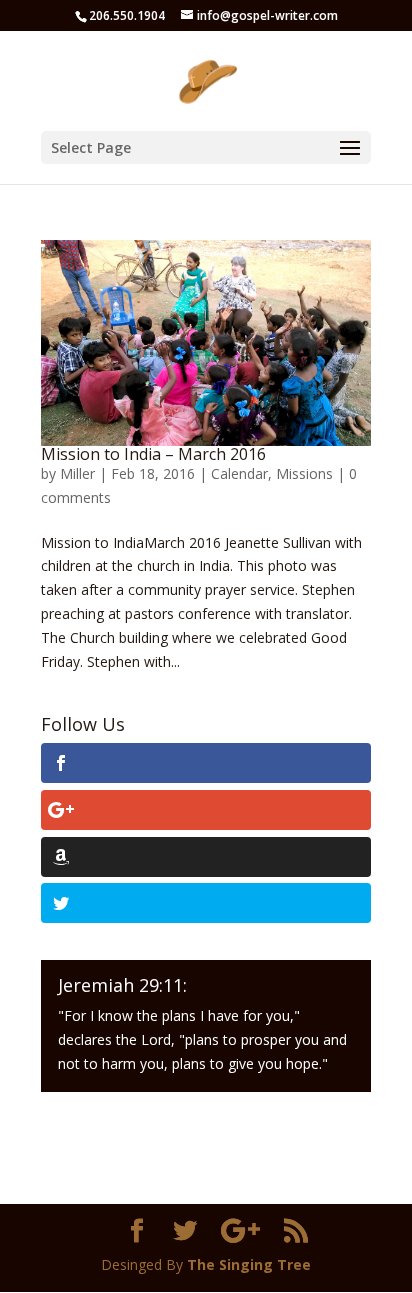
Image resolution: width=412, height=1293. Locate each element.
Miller (77, 473)
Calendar (239, 473)
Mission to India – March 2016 (153, 454)
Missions (304, 473)
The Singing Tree (249, 1264)
